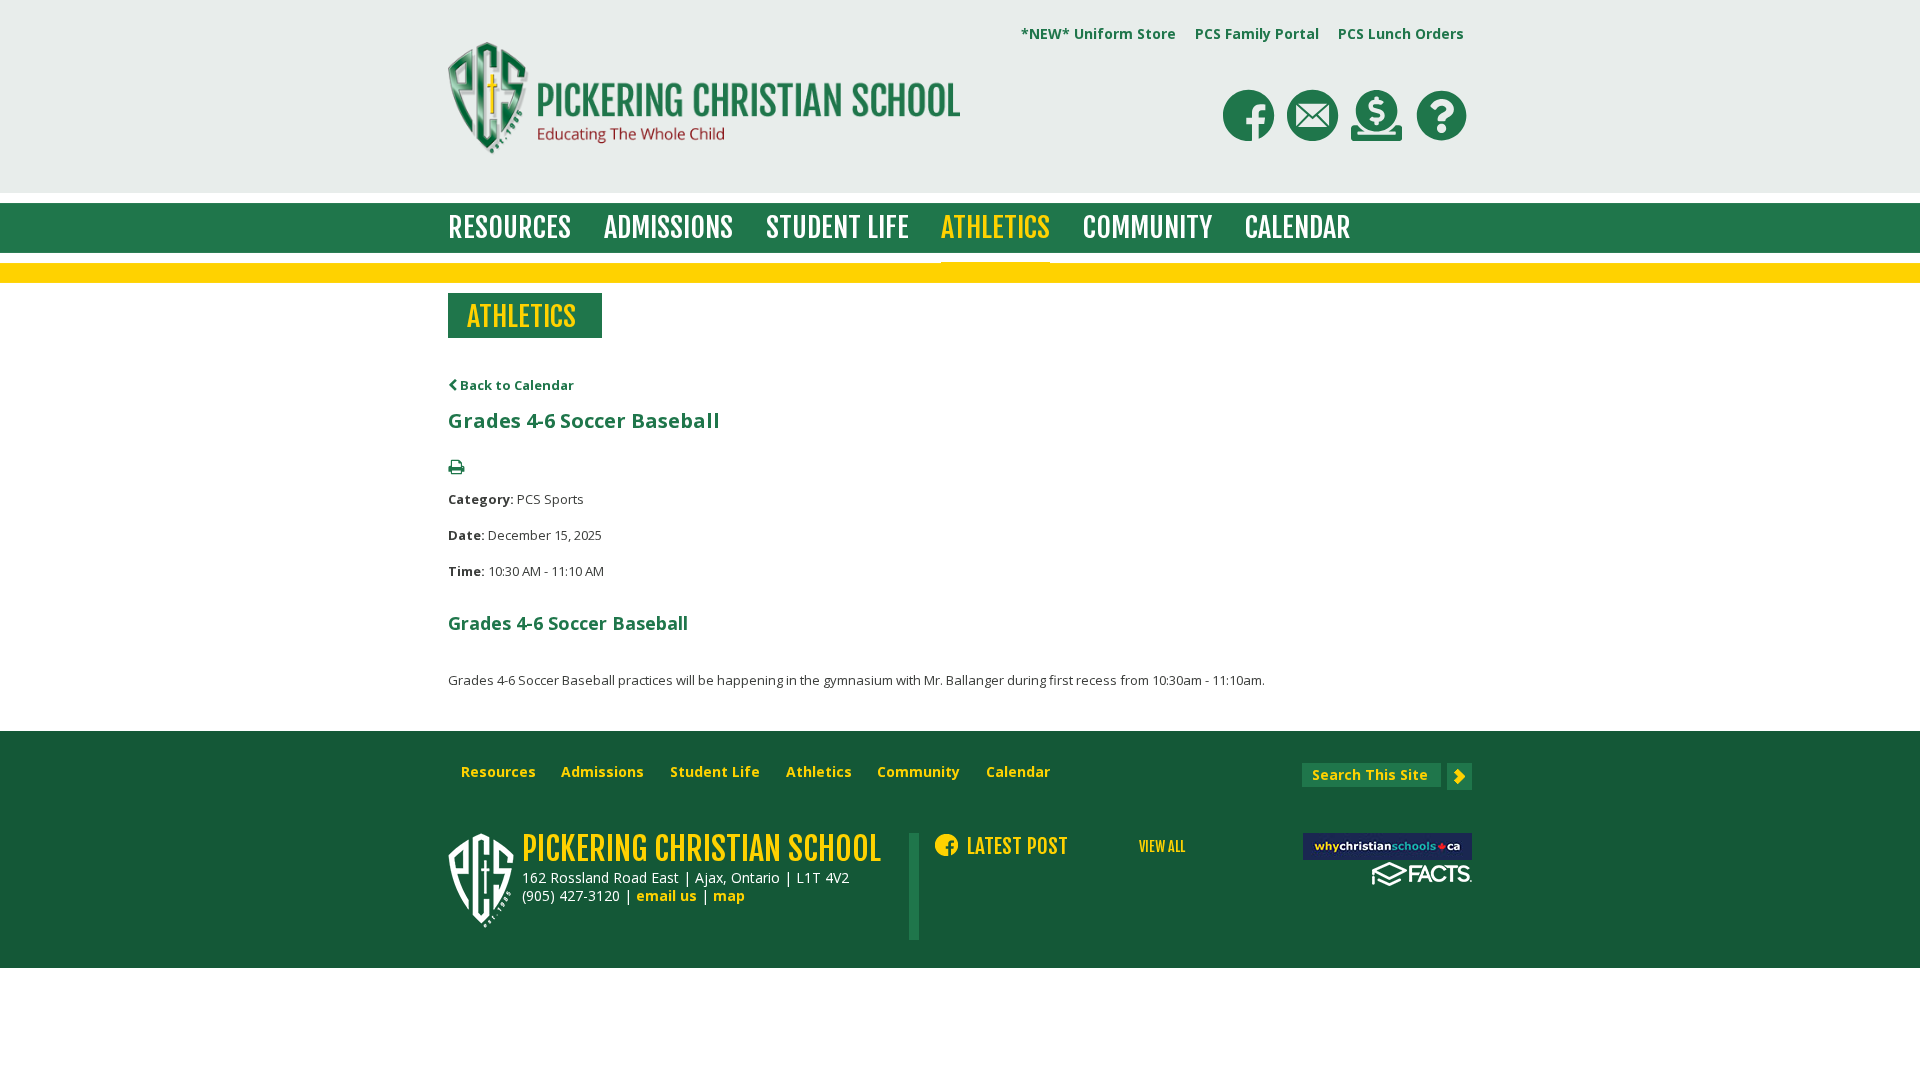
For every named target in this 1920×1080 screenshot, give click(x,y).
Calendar (1298, 227)
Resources (509, 227)
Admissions (668, 227)
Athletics (995, 227)
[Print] (456, 468)
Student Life (837, 227)
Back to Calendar (515, 385)
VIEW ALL (1162, 847)
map (729, 895)
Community (1147, 227)
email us (666, 895)
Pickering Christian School (701, 849)
